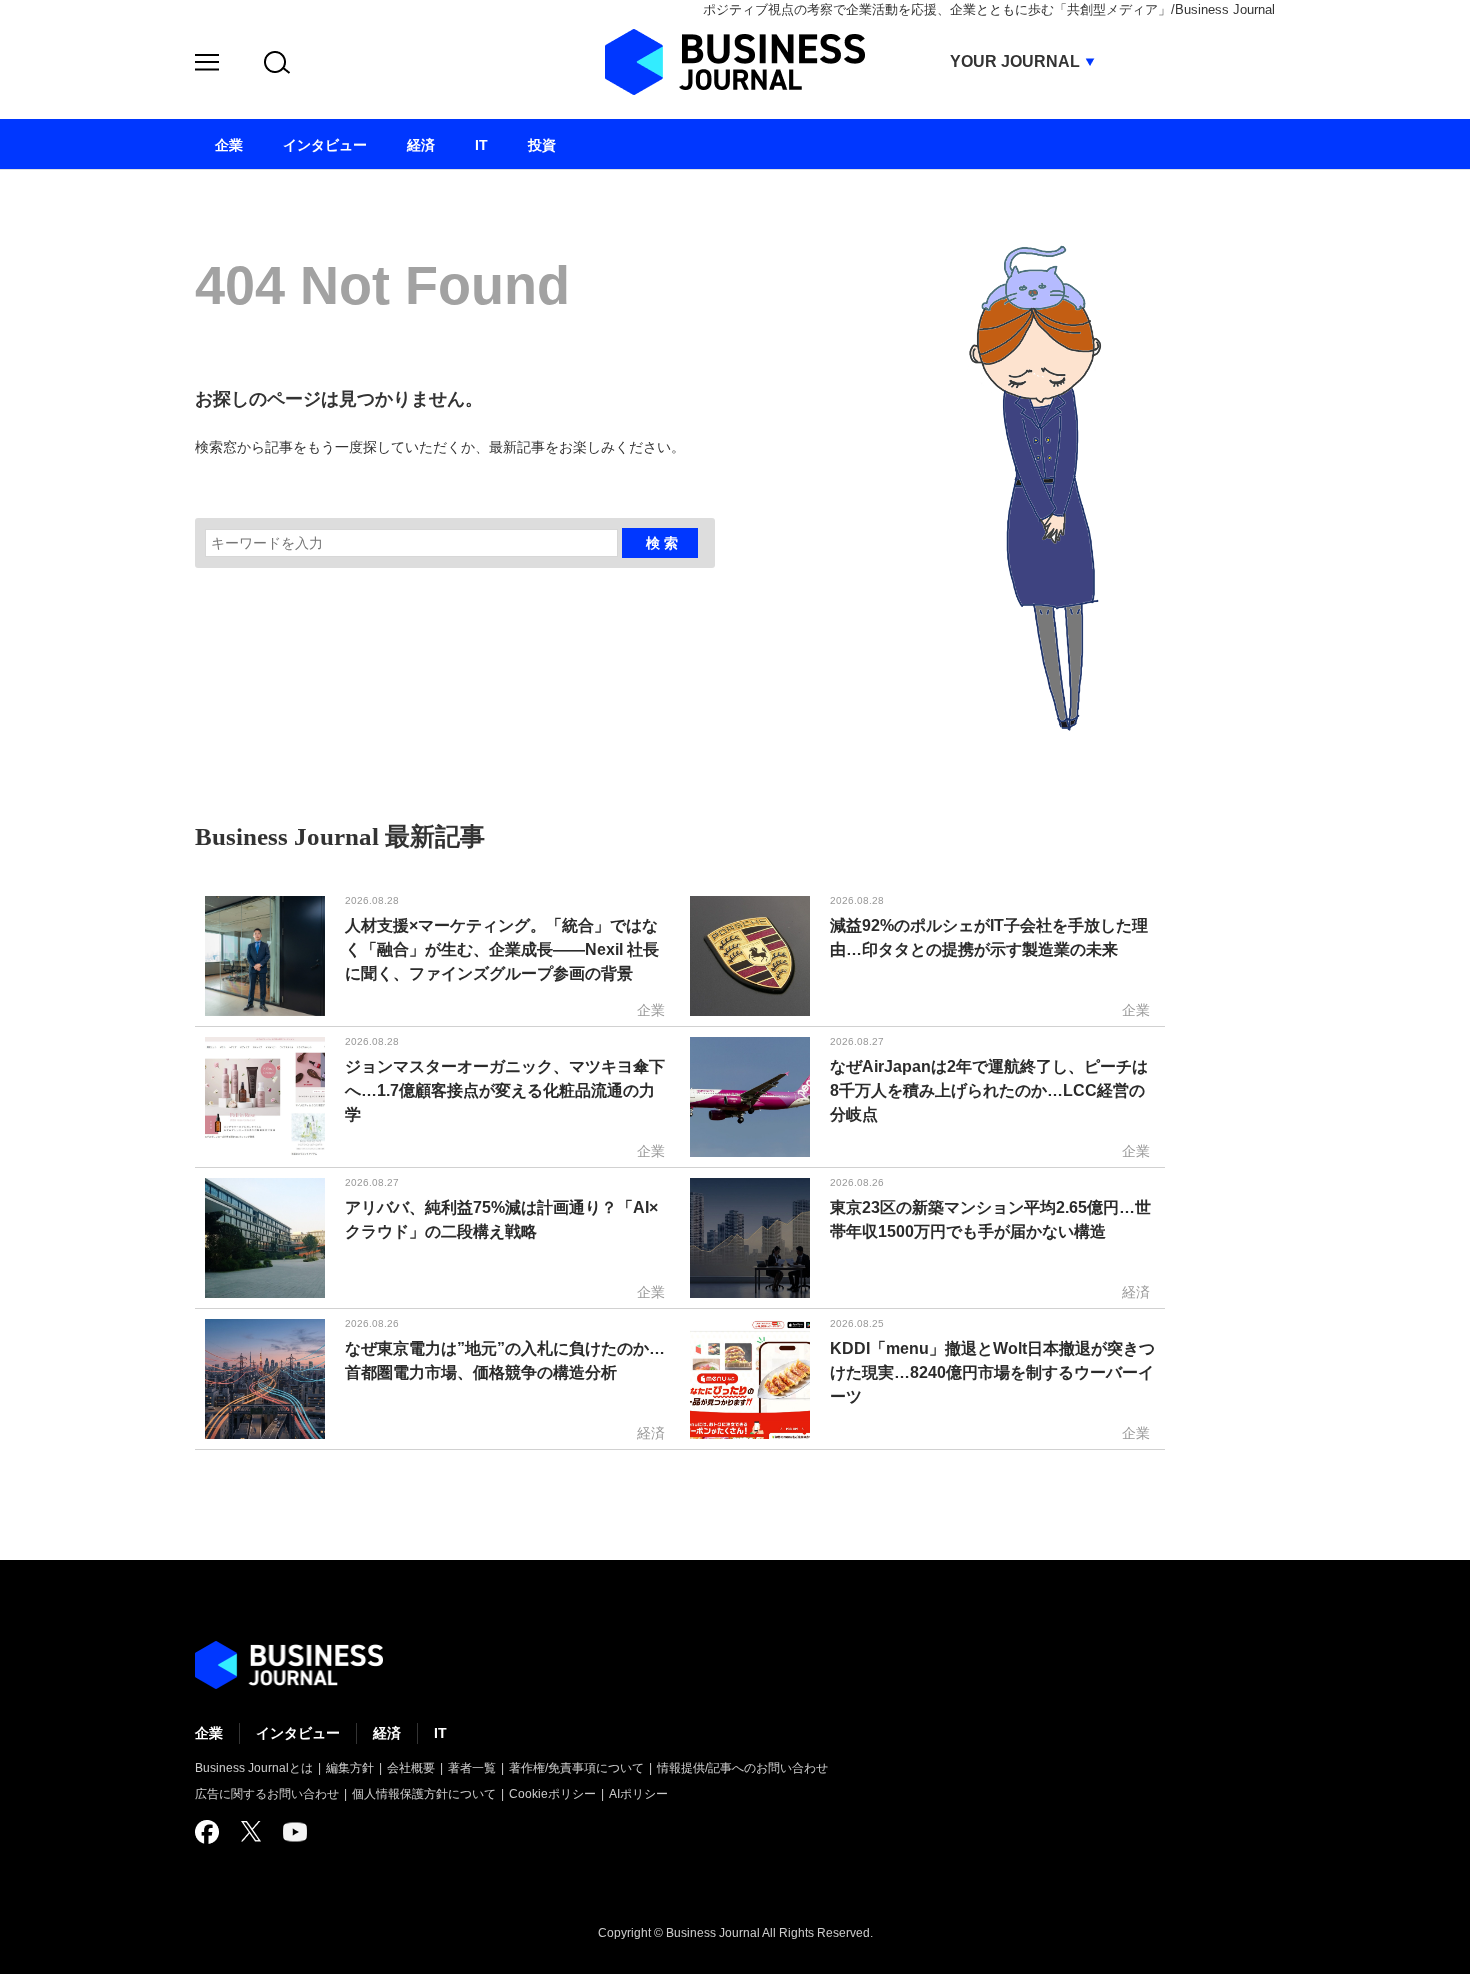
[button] (207, 65)
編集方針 (350, 1768)
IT (440, 1733)
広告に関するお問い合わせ (267, 1794)
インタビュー (298, 1733)
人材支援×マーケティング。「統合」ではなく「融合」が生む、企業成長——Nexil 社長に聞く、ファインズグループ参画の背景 (502, 949)
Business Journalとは (254, 1768)
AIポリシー (638, 1794)
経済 (387, 1733)
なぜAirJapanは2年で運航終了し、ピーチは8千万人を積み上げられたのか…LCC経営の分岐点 (989, 1090)
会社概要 (411, 1768)
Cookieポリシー (552, 1794)
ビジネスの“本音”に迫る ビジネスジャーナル (289, 1665)
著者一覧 (472, 1768)
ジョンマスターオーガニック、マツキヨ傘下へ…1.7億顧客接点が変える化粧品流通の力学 (505, 1090)
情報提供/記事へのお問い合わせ (742, 1768)
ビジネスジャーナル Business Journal (735, 62)
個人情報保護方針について (424, 1794)
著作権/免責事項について (576, 1768)
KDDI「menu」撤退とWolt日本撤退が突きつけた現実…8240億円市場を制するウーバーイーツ (992, 1372)
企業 (209, 1733)
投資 (542, 145)
